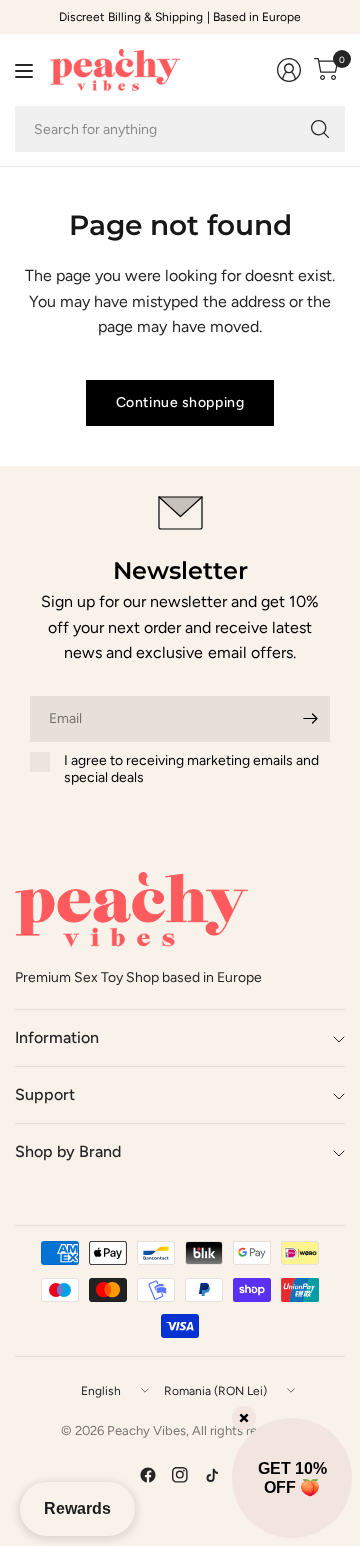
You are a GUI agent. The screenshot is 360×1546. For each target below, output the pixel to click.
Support (45, 1094)
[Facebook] (148, 1475)
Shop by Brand (68, 1151)
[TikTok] (212, 1475)
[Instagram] (180, 1475)
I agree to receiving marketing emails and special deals (191, 769)
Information (57, 1037)
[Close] (244, 1418)
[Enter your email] (310, 719)
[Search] (320, 129)
